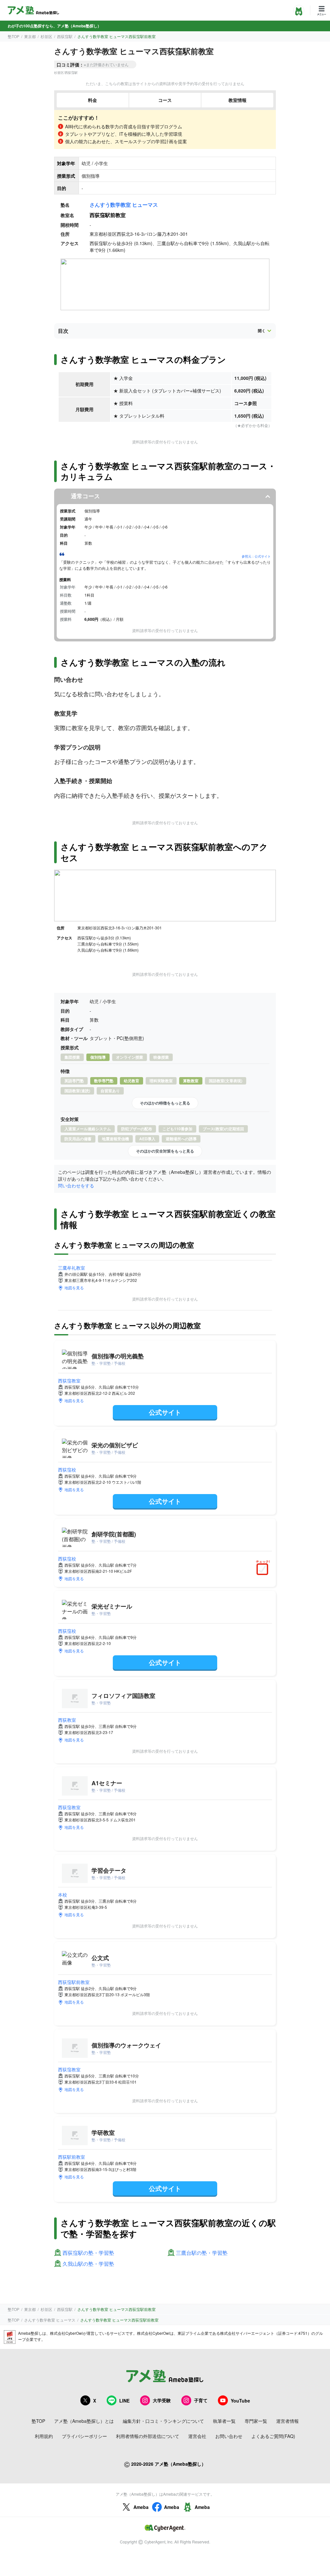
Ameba (141, 2507)
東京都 (30, 36)
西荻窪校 (67, 1470)
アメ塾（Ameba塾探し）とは (84, 2421)
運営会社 (197, 2436)
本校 (63, 1895)
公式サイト (165, 1412)
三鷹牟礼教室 (72, 1268)
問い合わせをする (76, 1185)
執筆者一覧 (224, 2421)
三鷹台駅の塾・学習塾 (202, 2253)
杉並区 (46, 36)
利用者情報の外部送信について (148, 2436)
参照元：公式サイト (256, 556)
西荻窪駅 (65, 36)
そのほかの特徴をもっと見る (165, 1103)
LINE (124, 2401)
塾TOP (14, 36)
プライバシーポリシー (84, 2436)
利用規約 (44, 2436)
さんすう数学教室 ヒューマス (124, 205)
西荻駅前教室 (72, 2157)
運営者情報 (287, 2421)
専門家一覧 (256, 2421)
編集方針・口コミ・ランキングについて (163, 2421)
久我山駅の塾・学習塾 (88, 2264)
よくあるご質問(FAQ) (273, 2436)
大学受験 (162, 2400)
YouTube (240, 2401)
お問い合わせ (229, 2436)
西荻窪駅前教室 (74, 1982)
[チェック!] (264, 1570)
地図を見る (74, 1288)
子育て (201, 2400)
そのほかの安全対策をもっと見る (165, 1151)
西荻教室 (67, 1720)
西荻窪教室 (69, 1381)
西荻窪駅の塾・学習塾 (88, 2253)
